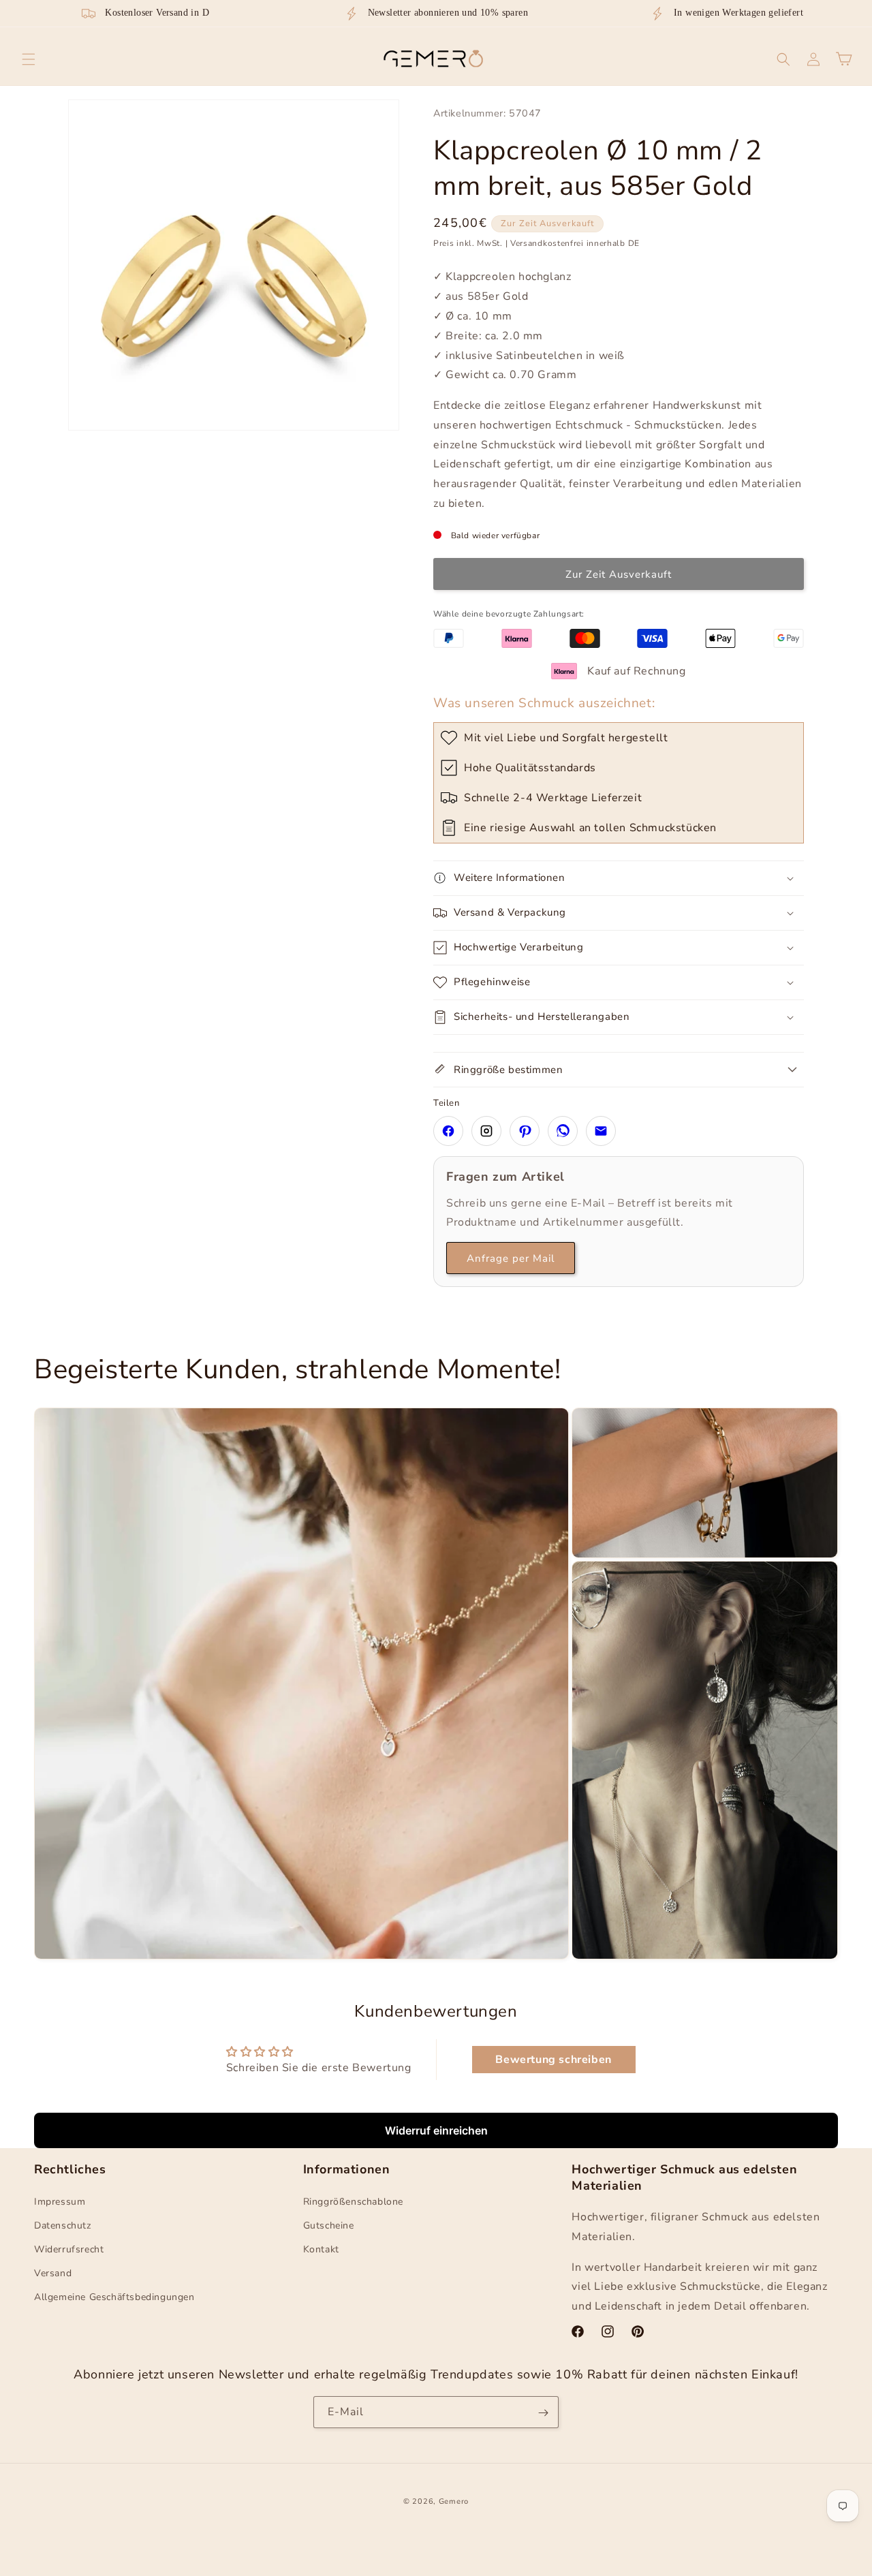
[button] (29, 59)
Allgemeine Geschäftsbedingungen (114, 2298)
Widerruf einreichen (436, 2130)
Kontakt (321, 2249)
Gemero (454, 2501)
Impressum (60, 2202)
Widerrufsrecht (69, 2249)
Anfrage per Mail (511, 1258)
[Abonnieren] (543, 2413)
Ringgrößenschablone (353, 2202)
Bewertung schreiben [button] (553, 2060)
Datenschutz (63, 2225)
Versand (53, 2273)
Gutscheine (329, 2225)
